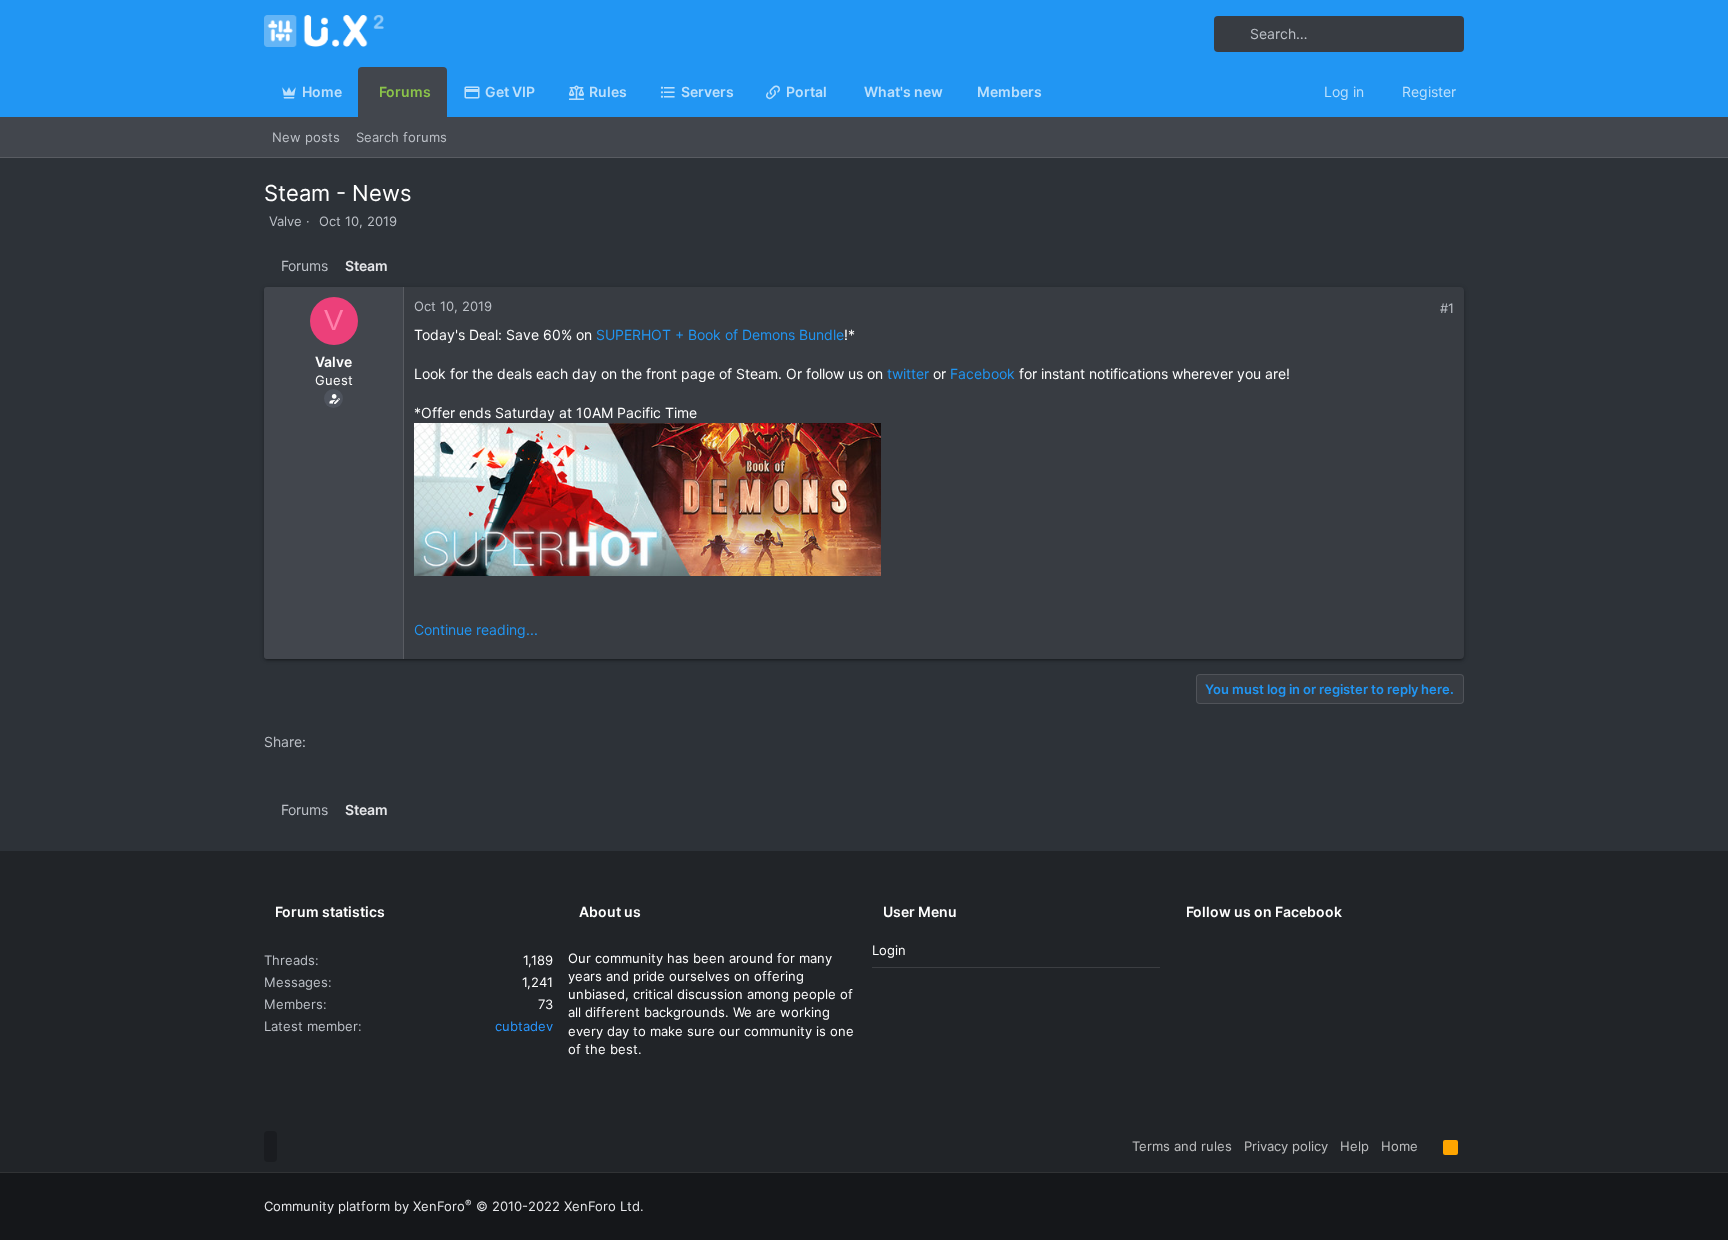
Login (889, 950)
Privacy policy (1286, 1146)
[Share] (1425, 308)
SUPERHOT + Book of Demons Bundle (720, 334)
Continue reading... (476, 629)
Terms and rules (1182, 1146)
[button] (742, 92)
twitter (908, 373)
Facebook (982, 373)
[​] (934, 502)
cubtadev (524, 1026)
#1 (1447, 308)
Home (1399, 1146)
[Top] (1430, 1146)
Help (1354, 1146)
